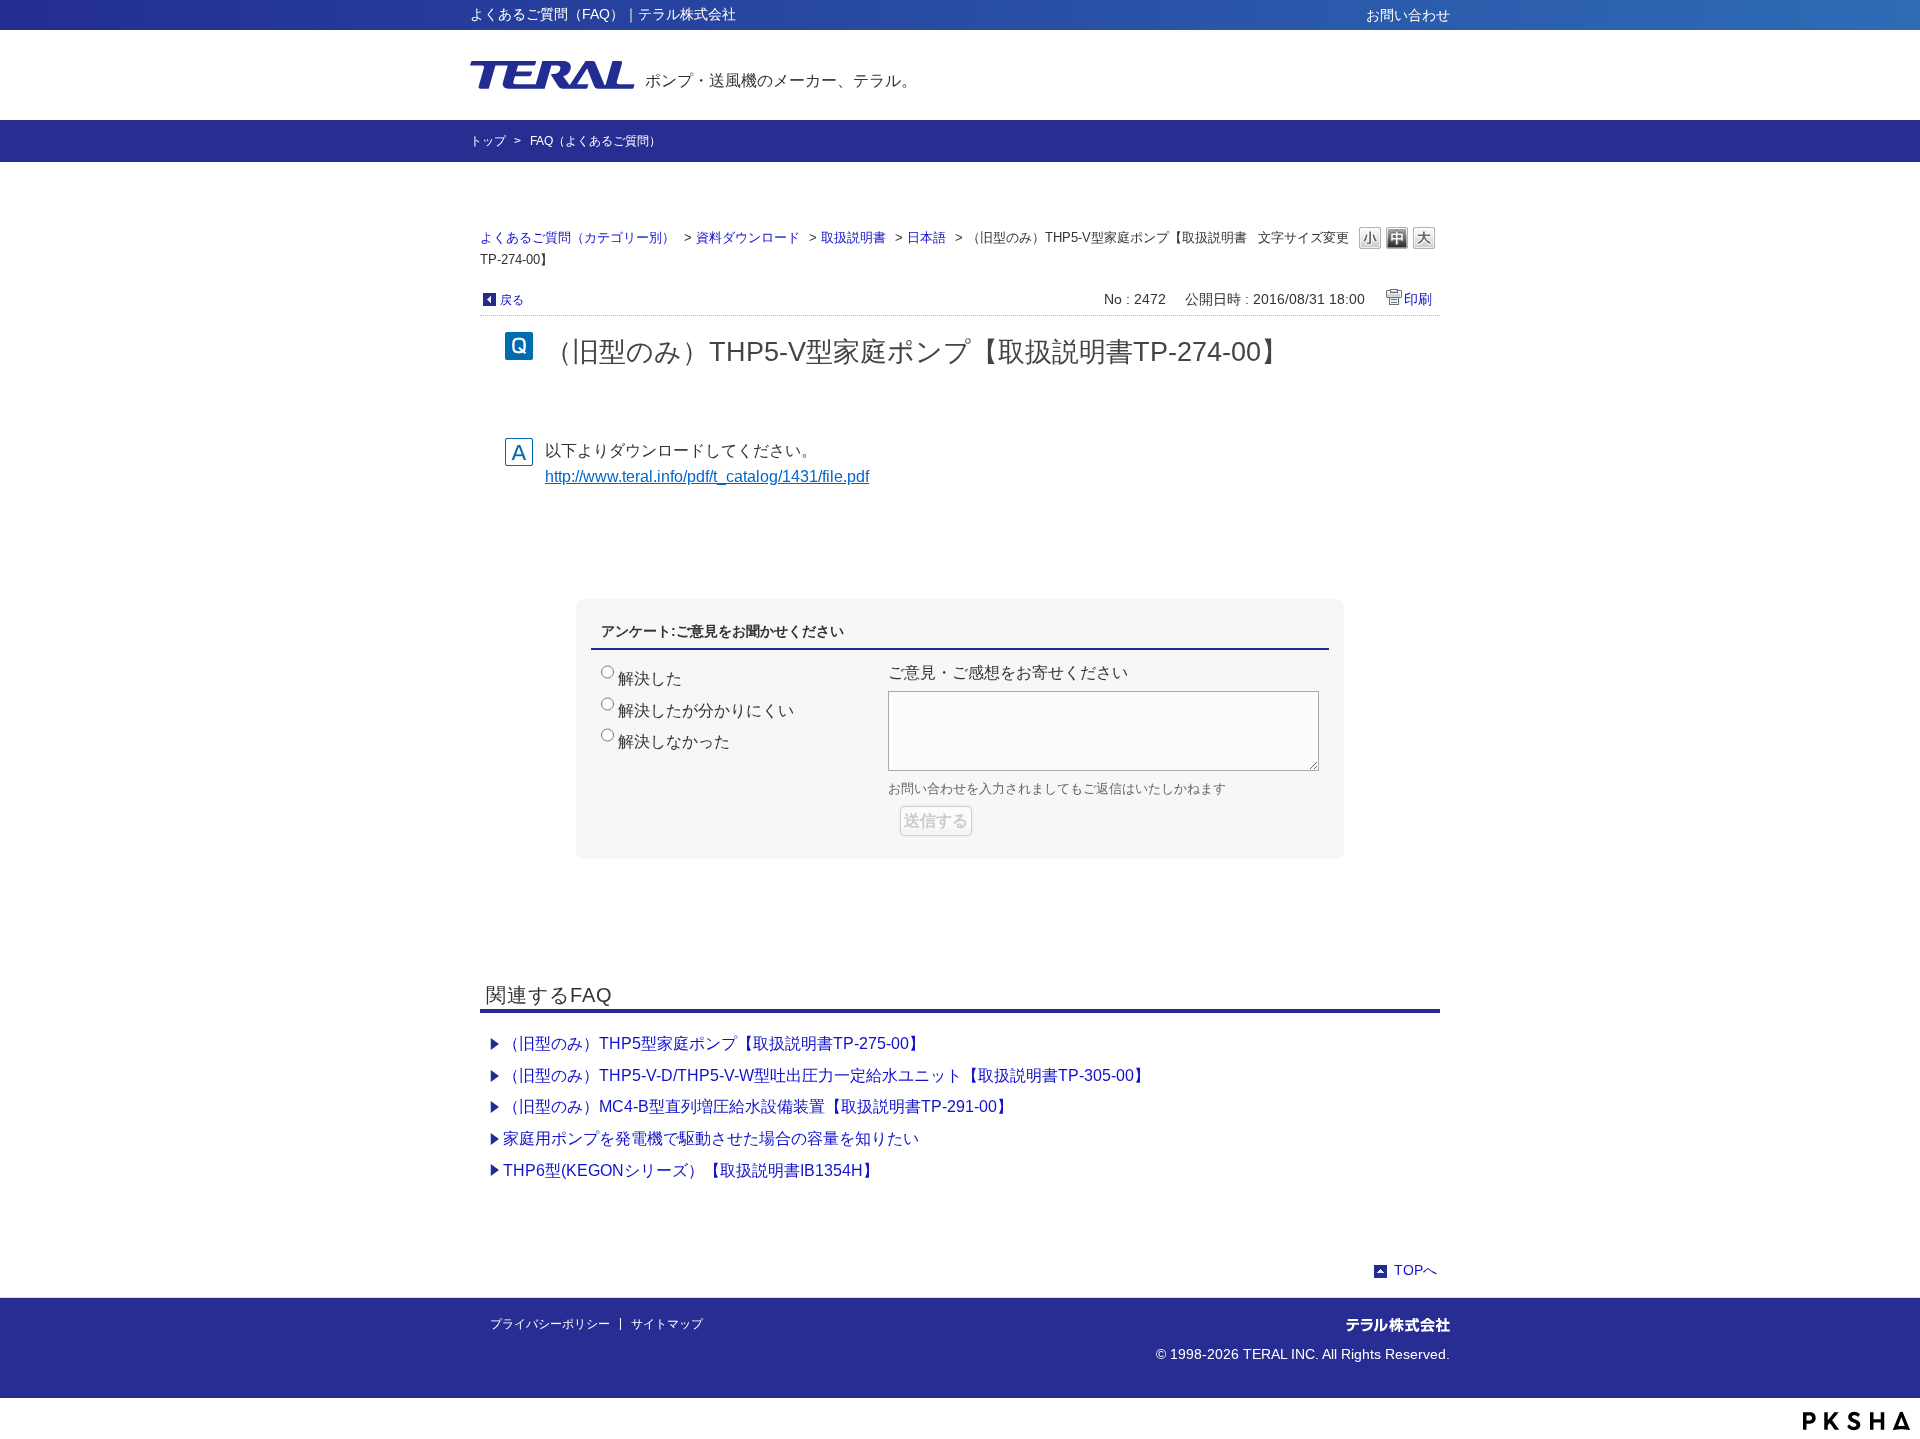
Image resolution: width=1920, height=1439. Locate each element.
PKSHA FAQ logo (1856, 1421)
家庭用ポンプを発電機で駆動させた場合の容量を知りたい (711, 1138)
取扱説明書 (853, 237)
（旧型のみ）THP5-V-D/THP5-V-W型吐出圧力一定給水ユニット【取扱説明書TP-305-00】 (826, 1075)
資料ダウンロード (748, 237)
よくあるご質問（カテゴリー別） (577, 237)
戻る (512, 300)
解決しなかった (674, 741)
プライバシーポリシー (550, 1324)
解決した (650, 678)
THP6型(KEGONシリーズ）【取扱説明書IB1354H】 (691, 1170)
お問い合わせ (1408, 15)
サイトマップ (667, 1324)
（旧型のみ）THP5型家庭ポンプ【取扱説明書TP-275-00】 (714, 1043)
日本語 (926, 237)
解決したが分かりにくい (706, 710)
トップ (488, 141)
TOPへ (1415, 1270)
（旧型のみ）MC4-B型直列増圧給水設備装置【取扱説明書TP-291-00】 (758, 1106)
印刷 (1418, 299)
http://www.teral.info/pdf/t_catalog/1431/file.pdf (707, 476)
